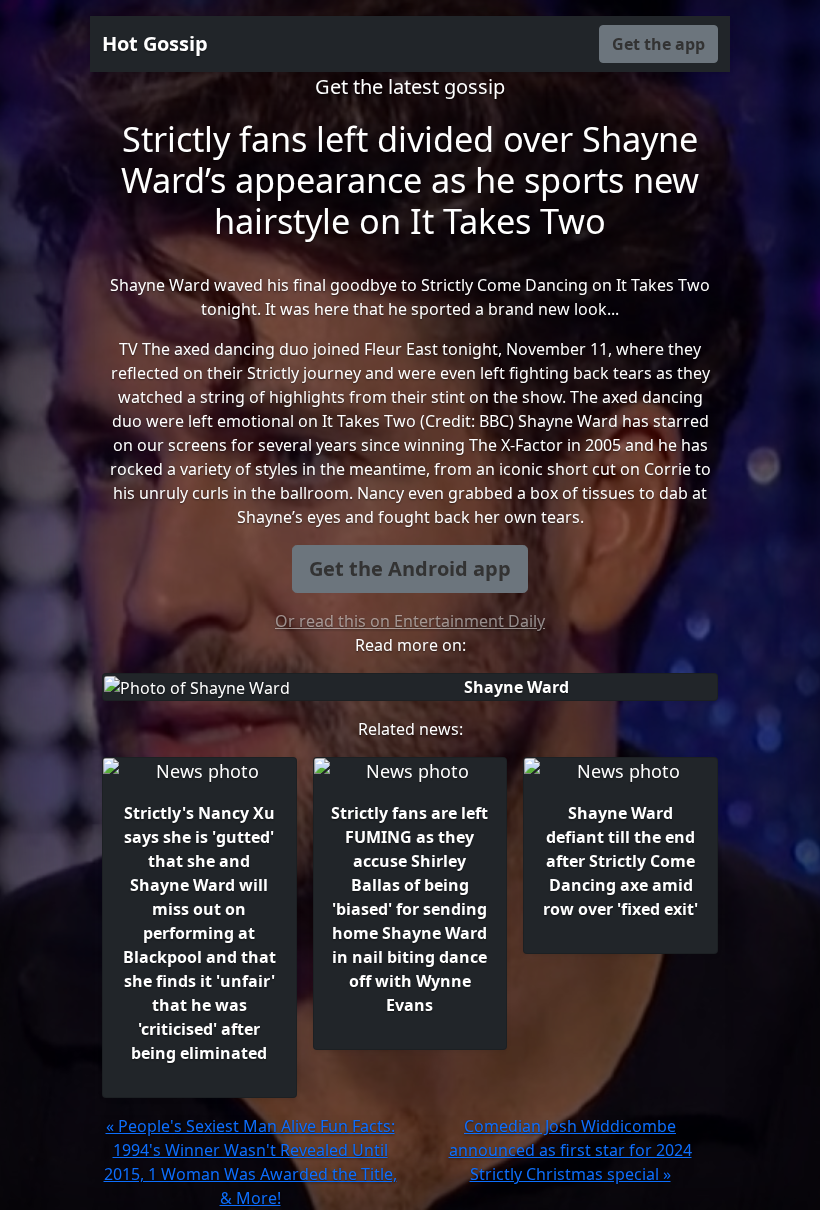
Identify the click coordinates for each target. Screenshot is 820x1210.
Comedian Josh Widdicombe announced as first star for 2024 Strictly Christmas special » (570, 1150)
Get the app (658, 44)
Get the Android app (410, 568)
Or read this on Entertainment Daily (410, 621)
